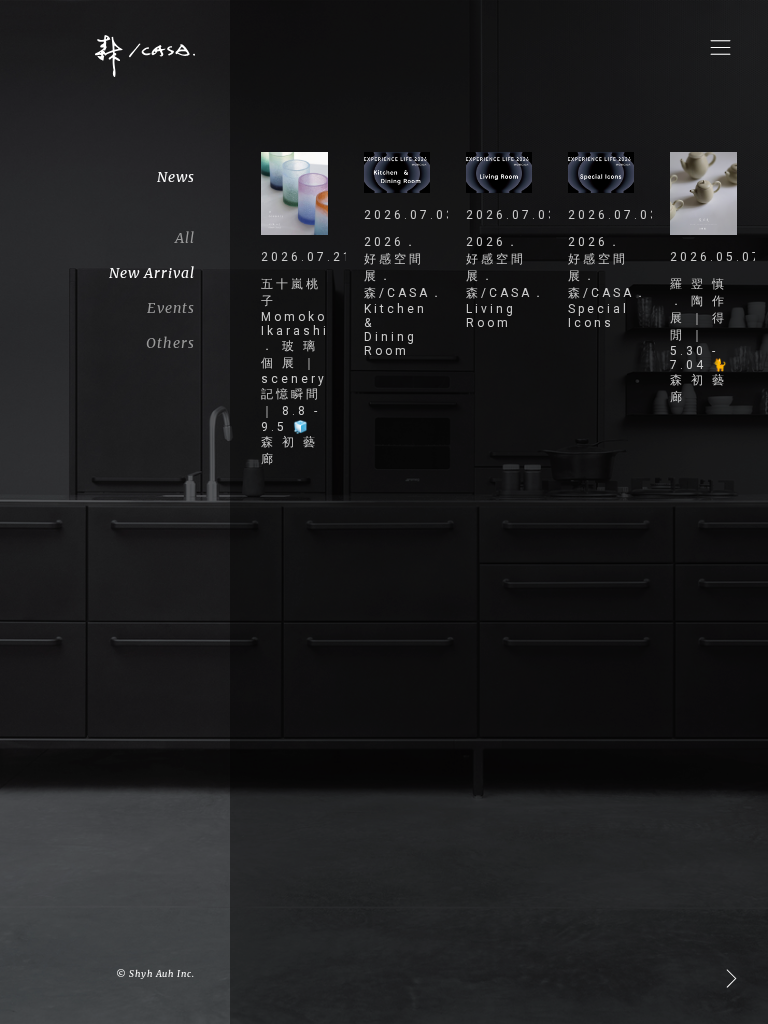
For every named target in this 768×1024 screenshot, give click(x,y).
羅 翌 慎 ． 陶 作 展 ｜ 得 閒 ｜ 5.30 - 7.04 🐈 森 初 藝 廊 (700, 340)
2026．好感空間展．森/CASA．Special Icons (601, 282)
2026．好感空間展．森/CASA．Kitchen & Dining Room (397, 296)
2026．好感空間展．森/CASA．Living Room (499, 282)
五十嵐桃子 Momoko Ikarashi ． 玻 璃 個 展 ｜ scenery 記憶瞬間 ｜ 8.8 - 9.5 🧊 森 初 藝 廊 (294, 371)
